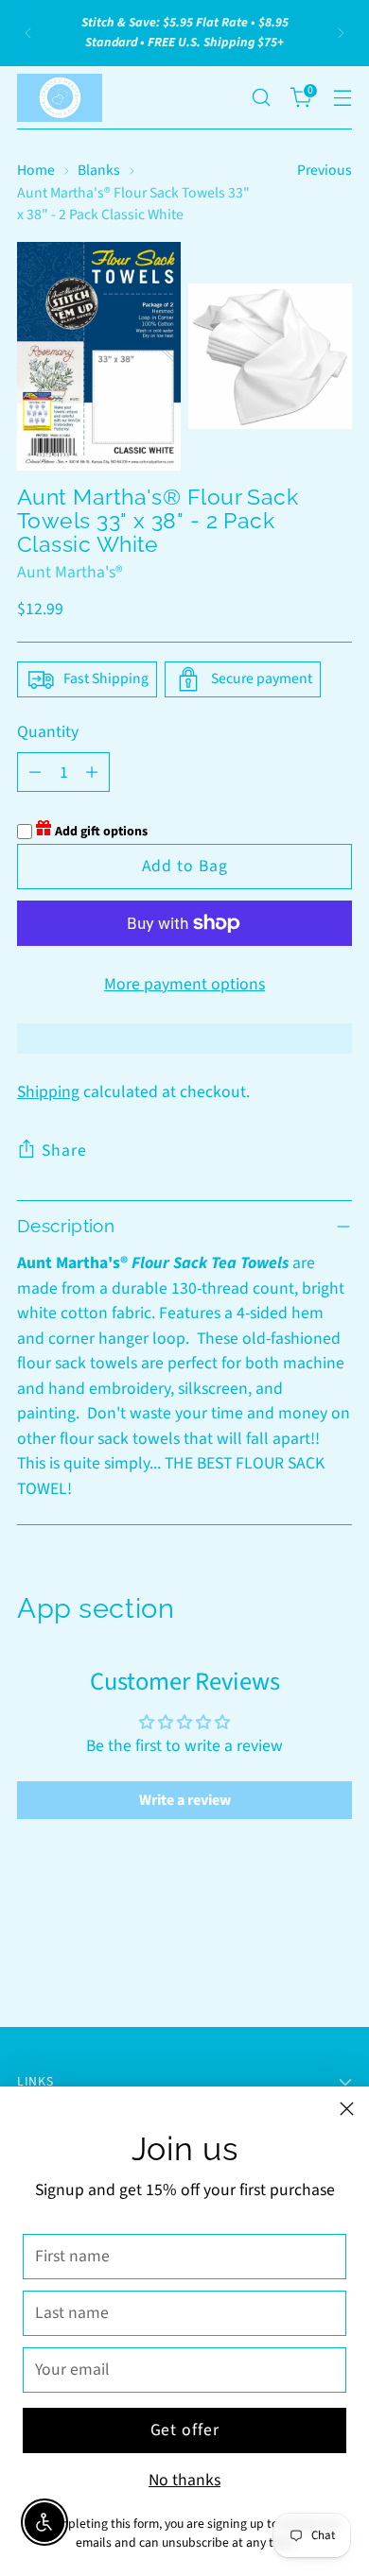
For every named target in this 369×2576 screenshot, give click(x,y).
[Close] (347, 2109)
